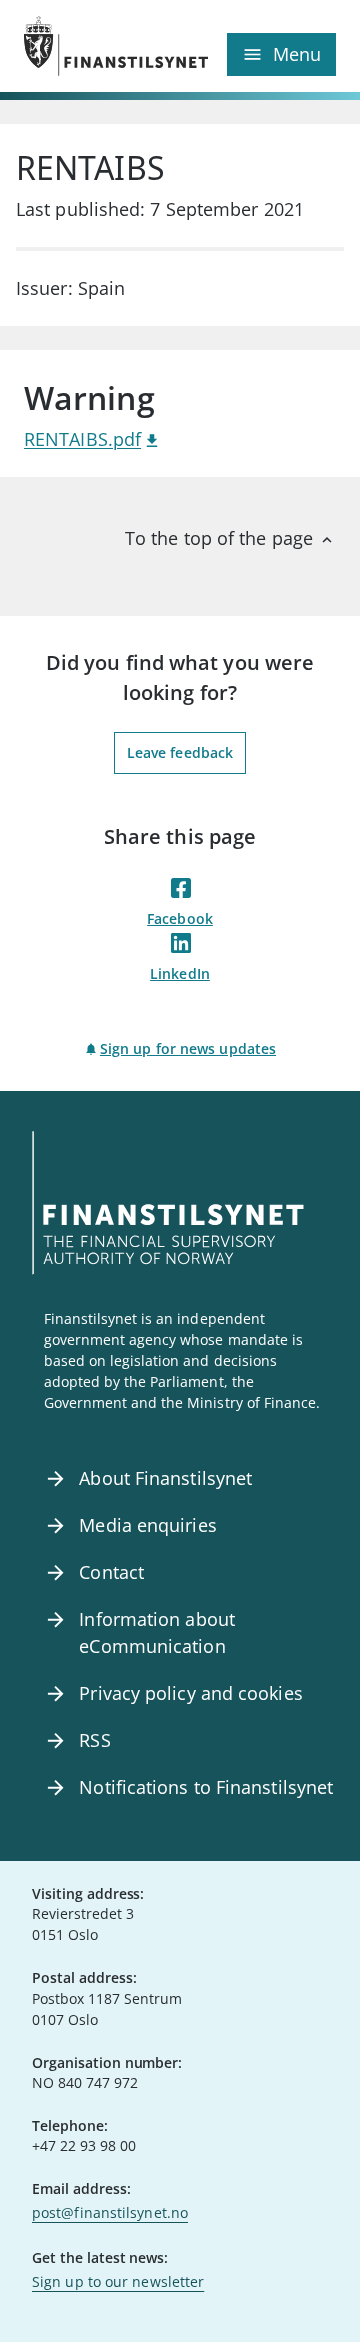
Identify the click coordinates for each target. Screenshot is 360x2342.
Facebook (180, 918)
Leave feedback (180, 752)
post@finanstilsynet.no (110, 2212)
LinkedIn (180, 973)
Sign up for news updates (188, 1048)
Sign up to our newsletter (118, 2281)
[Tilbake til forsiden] (102, 46)
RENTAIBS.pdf (82, 439)
